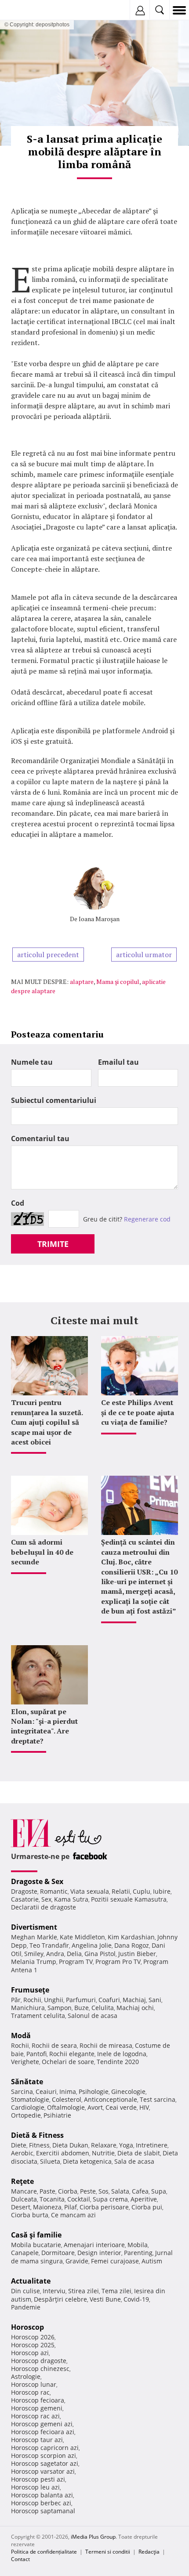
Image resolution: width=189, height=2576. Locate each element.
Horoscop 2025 (33, 2345)
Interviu (54, 2291)
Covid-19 (136, 2299)
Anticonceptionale (111, 2099)
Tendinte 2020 (118, 2062)
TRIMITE (53, 1244)
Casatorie (25, 1899)
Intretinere (152, 2145)
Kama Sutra (71, 1899)
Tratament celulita (38, 2016)
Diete (19, 2145)
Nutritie (103, 2153)
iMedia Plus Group (93, 2537)
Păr (16, 2000)
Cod (18, 1203)
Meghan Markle (34, 1937)
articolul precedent (48, 955)
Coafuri (109, 2000)
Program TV (76, 1962)
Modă (21, 2036)
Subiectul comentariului (54, 1100)
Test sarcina (158, 2099)
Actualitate (31, 2281)
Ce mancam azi (73, 2215)
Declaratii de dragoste (44, 1907)
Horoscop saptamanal (43, 2511)
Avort (95, 2107)
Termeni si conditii (108, 2552)
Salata (120, 2191)
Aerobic (22, 2153)
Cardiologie (28, 2107)
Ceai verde (121, 2107)
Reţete (22, 2181)
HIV (144, 2107)
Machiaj (134, 2000)
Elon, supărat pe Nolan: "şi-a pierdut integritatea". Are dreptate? (44, 1726)
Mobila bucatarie (36, 2245)
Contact (20, 2559)
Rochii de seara (54, 2045)
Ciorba (68, 2191)
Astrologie (26, 2376)
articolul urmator (144, 955)
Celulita (103, 2008)
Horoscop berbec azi (41, 2503)
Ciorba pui (147, 2207)
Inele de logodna (122, 2054)
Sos (104, 2191)
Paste (47, 2191)
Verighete (25, 2062)
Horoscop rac (30, 2392)
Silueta (50, 2161)
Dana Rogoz (132, 1945)
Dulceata (24, 2199)
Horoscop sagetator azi (45, 2463)
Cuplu (142, 1891)
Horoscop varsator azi (43, 2471)
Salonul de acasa (93, 2016)
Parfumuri (81, 2000)
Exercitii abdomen (63, 2153)
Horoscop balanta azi (42, 2495)
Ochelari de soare (68, 2062)
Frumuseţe (30, 1990)
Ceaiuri (46, 2091)
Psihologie (94, 2091)
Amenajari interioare (94, 2245)
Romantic (54, 1891)
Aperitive (144, 2199)
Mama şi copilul (118, 982)
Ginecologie (128, 2091)
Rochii (32, 2000)
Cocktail (79, 2199)
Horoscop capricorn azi (45, 2448)
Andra (55, 1954)
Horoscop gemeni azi (42, 2424)
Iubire (162, 1891)
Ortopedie (26, 2115)
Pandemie (26, 2307)
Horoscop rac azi (35, 2416)
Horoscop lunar (34, 2384)
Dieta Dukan (70, 2145)
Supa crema (110, 2199)
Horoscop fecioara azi (43, 2432)
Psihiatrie (57, 2115)
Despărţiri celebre (60, 2299)
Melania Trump (34, 1962)
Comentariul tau (40, 1138)
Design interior (99, 2253)
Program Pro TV (118, 1962)
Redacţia (149, 2552)
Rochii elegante (72, 2054)
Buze (82, 2008)
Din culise (25, 2291)
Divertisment (34, 1927)
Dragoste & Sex (37, 1881)
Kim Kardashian (131, 1937)
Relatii (121, 1891)
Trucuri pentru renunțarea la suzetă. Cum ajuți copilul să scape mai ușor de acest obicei (47, 1422)
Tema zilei (116, 2291)
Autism (152, 2261)
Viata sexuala (90, 1891)
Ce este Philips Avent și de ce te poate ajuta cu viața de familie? (138, 1412)
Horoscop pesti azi (38, 2479)
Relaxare (104, 2145)
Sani (155, 2000)
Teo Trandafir (49, 1945)
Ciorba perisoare (104, 2207)
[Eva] (27, 10)
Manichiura (28, 2008)
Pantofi (36, 2054)
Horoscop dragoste (39, 2361)
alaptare (82, 982)
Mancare (24, 2191)
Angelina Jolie (92, 1945)
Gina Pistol (100, 1954)
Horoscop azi (30, 2353)
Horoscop (27, 2327)
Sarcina (22, 2091)
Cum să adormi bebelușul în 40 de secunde (42, 1552)
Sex (46, 1899)
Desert (21, 2207)
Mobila (138, 2245)
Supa (159, 2191)
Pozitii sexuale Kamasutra (129, 1899)
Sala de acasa (134, 2161)
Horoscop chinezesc (40, 2369)
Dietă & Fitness (37, 2135)
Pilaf (71, 2207)
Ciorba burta (30, 2215)
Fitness (39, 2145)
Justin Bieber (137, 1954)
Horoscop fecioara (38, 2400)
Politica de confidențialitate (44, 2552)
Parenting (138, 2253)
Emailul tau (118, 1062)
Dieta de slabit (139, 2153)
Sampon (60, 2008)
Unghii (54, 2000)
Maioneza (47, 2207)
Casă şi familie (36, 2235)
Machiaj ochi (135, 2008)
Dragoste (24, 1891)
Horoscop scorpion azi (44, 2455)
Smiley (34, 1954)
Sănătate (27, 2082)
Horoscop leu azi (35, 2487)
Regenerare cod (147, 1219)
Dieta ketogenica (87, 2161)
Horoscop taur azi (37, 2440)
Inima (68, 2091)
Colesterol (67, 2099)
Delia (74, 1954)
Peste (88, 2191)
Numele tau (32, 1062)
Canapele (25, 2253)
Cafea (140, 2191)
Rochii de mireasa (106, 2045)
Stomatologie (30, 2099)
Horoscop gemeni (37, 2408)
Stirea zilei (84, 2291)
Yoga (126, 2145)
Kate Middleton (82, 1937)
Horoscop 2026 (33, 2337)
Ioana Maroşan (99, 919)
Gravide (77, 2261)
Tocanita (52, 2199)
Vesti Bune (105, 2299)
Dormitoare (58, 2253)
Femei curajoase (115, 2261)
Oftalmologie (66, 2107)
